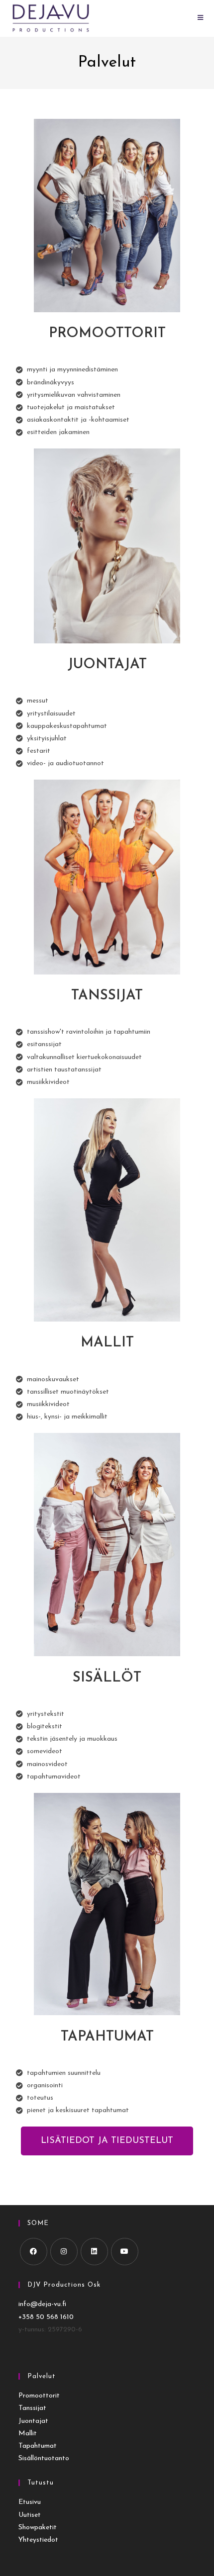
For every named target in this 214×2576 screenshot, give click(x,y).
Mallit (28, 2434)
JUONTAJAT (107, 665)
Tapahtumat (38, 2446)
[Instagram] (64, 2252)
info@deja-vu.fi (42, 2304)
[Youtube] (125, 2252)
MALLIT (107, 1343)
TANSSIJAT (107, 996)
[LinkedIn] (94, 2252)
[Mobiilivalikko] (201, 18)
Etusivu (30, 2502)
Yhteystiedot (38, 2540)
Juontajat (33, 2421)
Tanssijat (32, 2408)
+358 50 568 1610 (46, 2317)
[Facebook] (34, 2252)
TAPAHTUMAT (107, 2037)
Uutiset (30, 2515)
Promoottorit (39, 2396)
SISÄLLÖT (107, 1678)
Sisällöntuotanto (44, 2458)
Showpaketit (38, 2528)
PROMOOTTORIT (107, 334)
